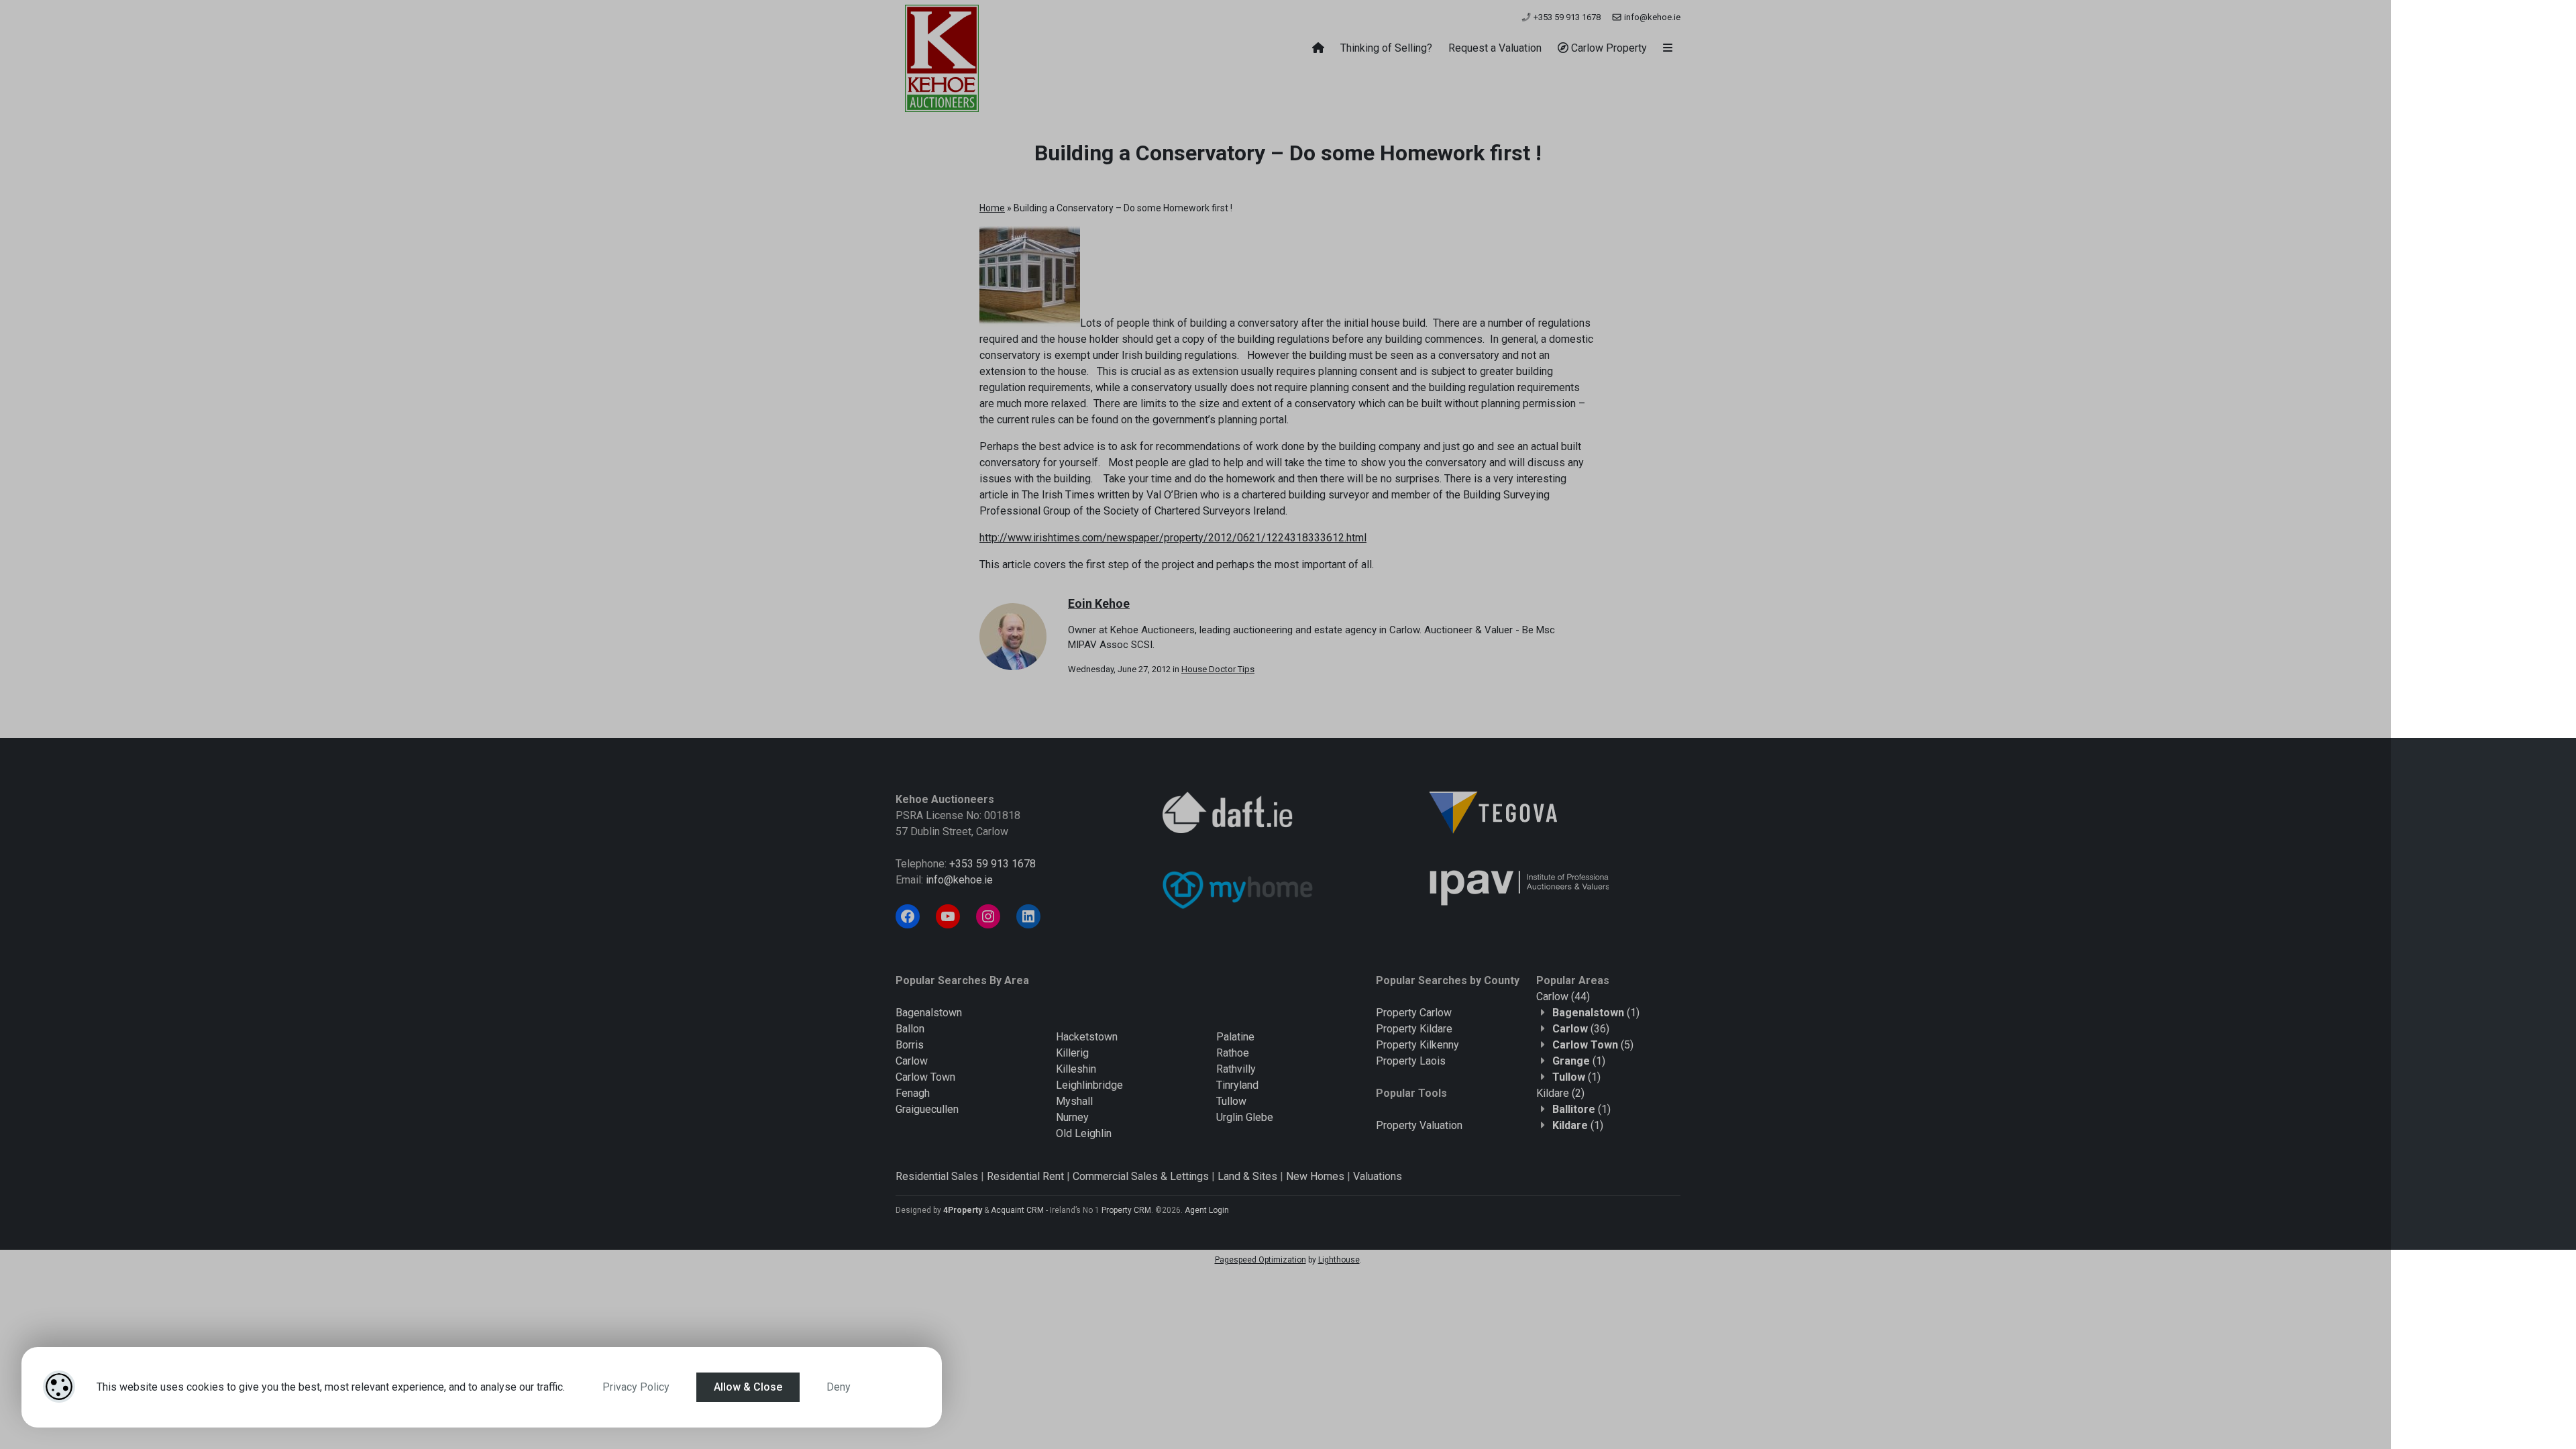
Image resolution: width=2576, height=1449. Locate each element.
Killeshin (1076, 1069)
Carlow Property (1608, 48)
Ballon (910, 1029)
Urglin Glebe (1245, 1117)
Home (992, 208)
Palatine (1235, 1037)
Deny (839, 1387)
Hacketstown (1087, 1037)
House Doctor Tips (1218, 669)
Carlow (912, 1061)
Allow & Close (748, 1387)
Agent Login (1207, 1210)
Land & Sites (1247, 1176)
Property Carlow (1414, 1013)
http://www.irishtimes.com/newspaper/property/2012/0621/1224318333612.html (1173, 538)
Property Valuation (1419, 1125)
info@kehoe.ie (1651, 17)
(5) (1593, 1045)
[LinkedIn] (1028, 916)
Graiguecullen (927, 1109)
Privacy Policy (636, 1387)
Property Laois (1411, 1061)
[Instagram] (988, 916)
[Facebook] (908, 916)
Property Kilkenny (1417, 1045)
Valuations (1378, 1176)
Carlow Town (925, 1077)
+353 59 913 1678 (1566, 17)
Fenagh (913, 1093)
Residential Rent (1025, 1176)
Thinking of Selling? (1386, 48)
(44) (1563, 997)
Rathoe (1233, 1053)
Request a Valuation (1495, 48)
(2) (1560, 1093)
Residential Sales (937, 1176)
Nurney (1072, 1117)
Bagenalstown (929, 1013)
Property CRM (1126, 1210)
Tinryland (1237, 1085)
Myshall (1074, 1101)
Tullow (1231, 1101)
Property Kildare (1414, 1029)
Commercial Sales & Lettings (1141, 1176)
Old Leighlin (1084, 1133)
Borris (910, 1045)
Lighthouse (1339, 1260)
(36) (1581, 1029)
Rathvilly (1236, 1069)
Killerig (1072, 1053)
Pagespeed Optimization (1260, 1260)
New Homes (1315, 1176)
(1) (1596, 1013)
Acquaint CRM (1017, 1210)
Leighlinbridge (1089, 1085)
